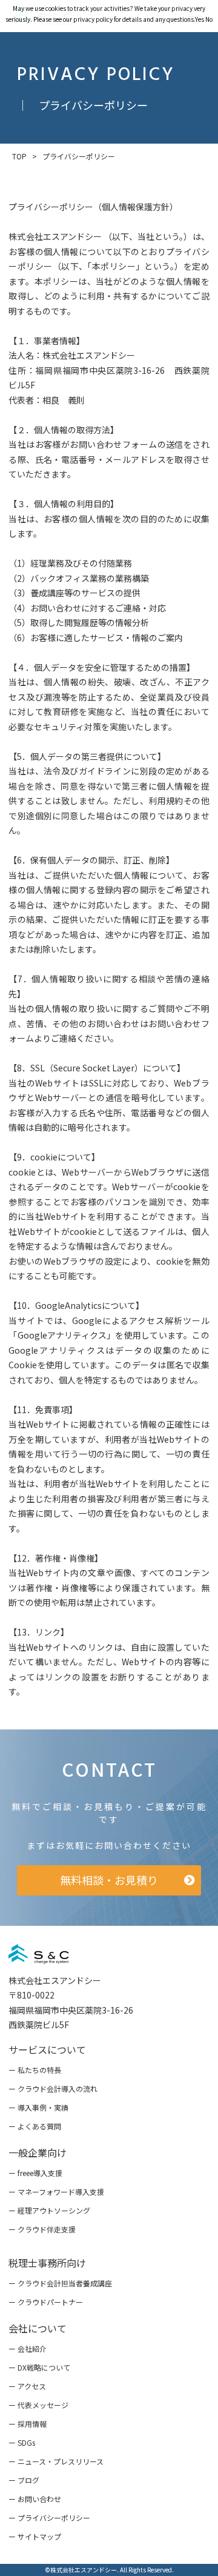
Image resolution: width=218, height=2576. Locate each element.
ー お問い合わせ (35, 2499)
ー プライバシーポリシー (49, 2518)
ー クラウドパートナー (46, 2302)
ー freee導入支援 (35, 2173)
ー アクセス (27, 2386)
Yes (200, 19)
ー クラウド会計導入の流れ (53, 2088)
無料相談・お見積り (109, 1880)
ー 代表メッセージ (38, 2405)
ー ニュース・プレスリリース (56, 2461)
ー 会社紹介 (28, 2348)
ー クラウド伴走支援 (42, 2229)
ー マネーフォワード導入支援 (56, 2192)
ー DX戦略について (39, 2367)
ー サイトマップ (35, 2536)
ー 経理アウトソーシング (49, 2210)
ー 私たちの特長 (35, 2070)
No (209, 19)
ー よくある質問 (35, 2126)
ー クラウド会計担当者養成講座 (60, 2283)
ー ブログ (24, 2480)
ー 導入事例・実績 (38, 2107)
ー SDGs (22, 2442)
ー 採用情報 (28, 2424)
